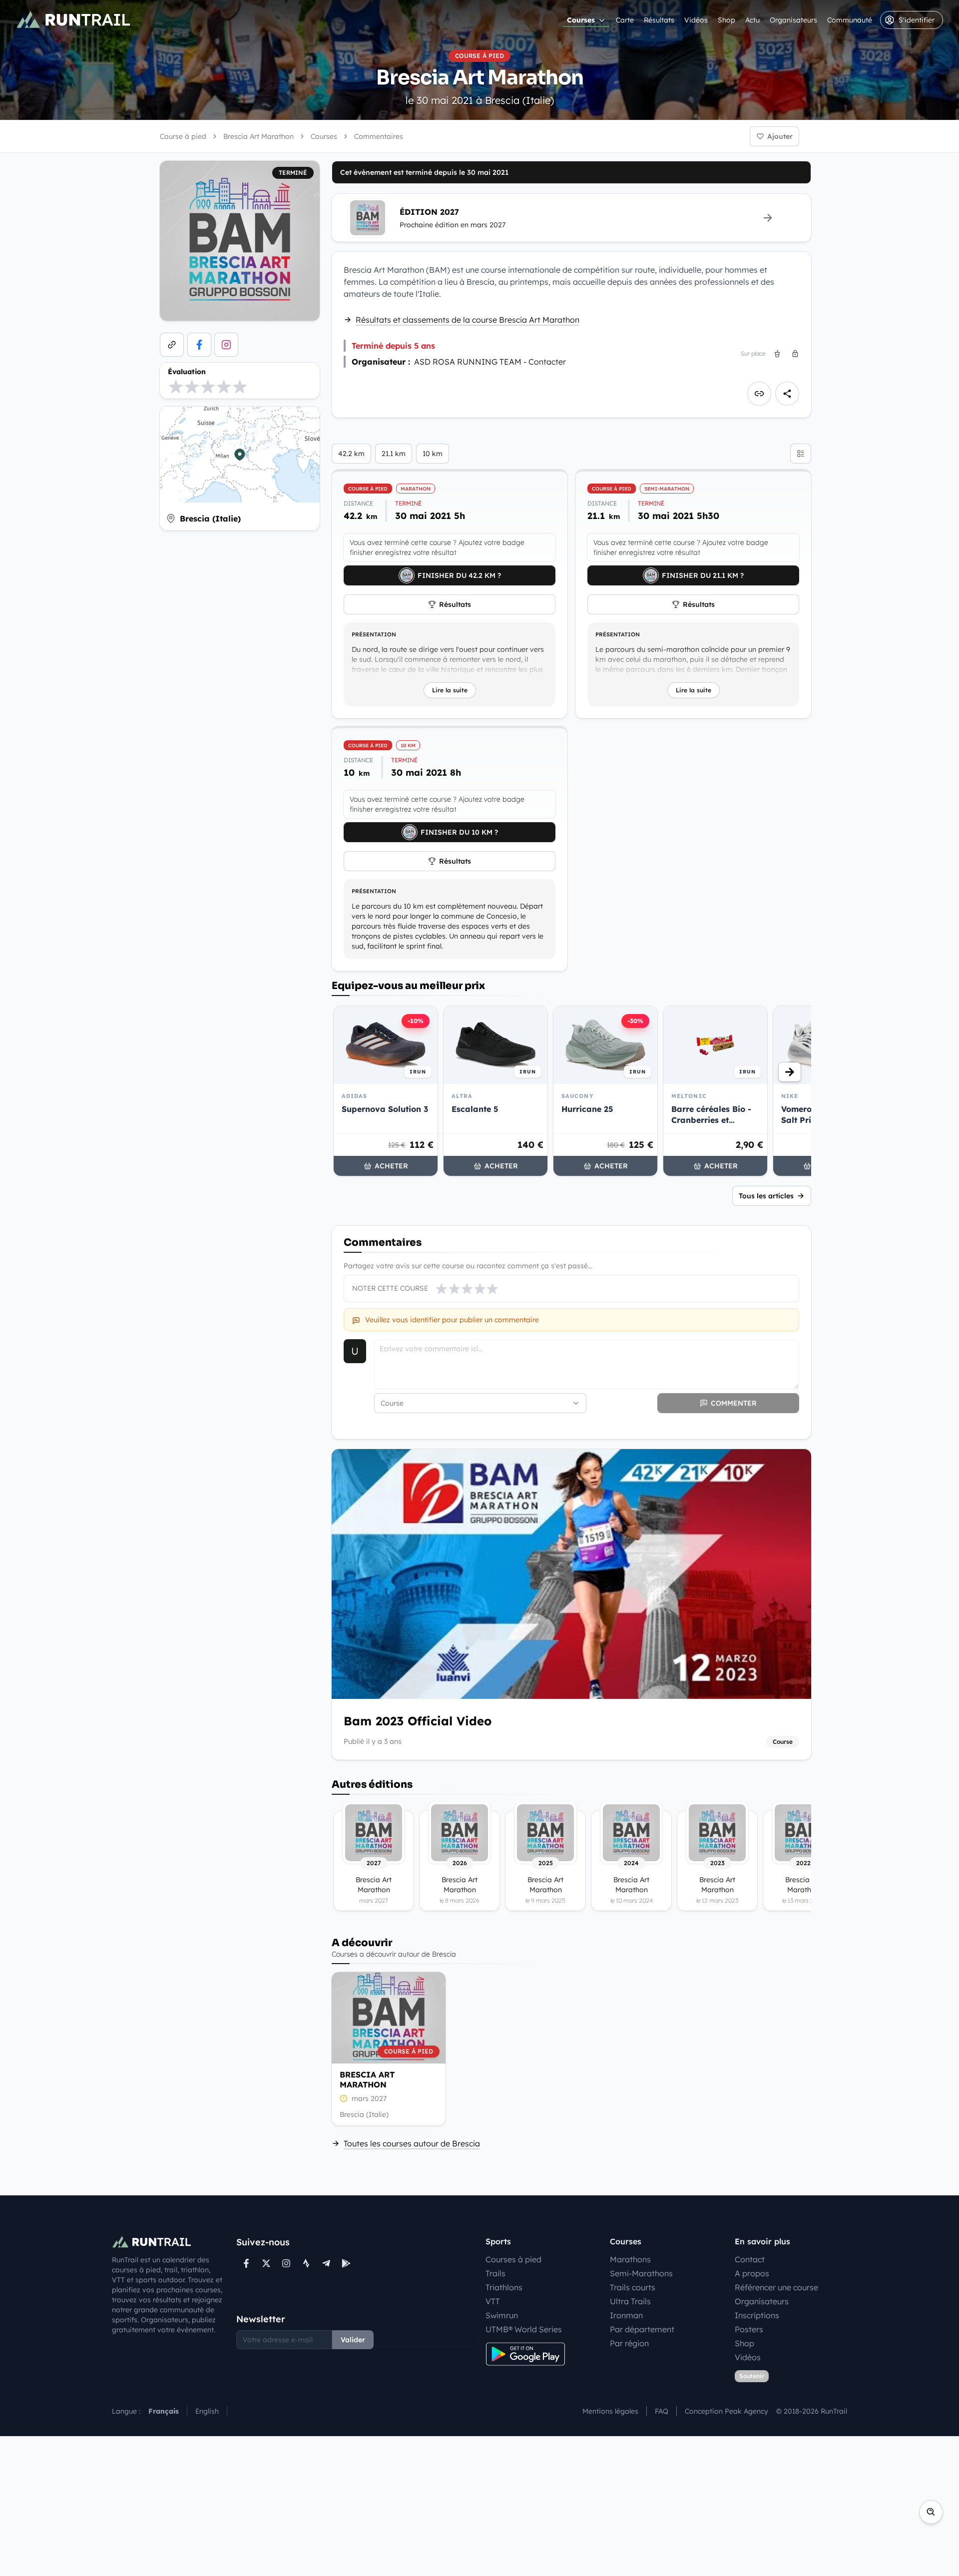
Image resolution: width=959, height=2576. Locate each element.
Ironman (626, 2315)
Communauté (850, 20)
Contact (750, 2259)
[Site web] (172, 345)
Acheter (391, 1166)
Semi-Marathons (641, 2273)
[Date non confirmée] (344, 2098)
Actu (752, 20)
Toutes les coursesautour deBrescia (412, 2143)
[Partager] (787, 394)
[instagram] (226, 345)
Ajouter (780, 136)
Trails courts (633, 2287)
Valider (353, 2340)
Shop (726, 20)
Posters (749, 2329)
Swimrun (502, 2315)
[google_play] (346, 2263)
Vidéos (696, 20)
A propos (752, 2273)
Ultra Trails (630, 2301)
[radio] (176, 387)
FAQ (662, 2411)
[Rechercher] (931, 2512)
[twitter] (266, 2263)
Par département (642, 2329)
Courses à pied (513, 2259)
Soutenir (752, 2376)
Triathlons (504, 2287)
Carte (625, 20)
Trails (495, 2273)
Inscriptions (757, 2315)
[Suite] (790, 1072)
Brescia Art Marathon (367, 2079)
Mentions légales (610, 2411)
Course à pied (183, 136)
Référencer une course (776, 2287)
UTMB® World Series (524, 2329)
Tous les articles (766, 1196)
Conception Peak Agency (726, 2411)
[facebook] (199, 345)
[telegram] (326, 2263)
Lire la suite (450, 690)
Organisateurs (793, 20)
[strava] (306, 2263)
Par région (629, 2343)
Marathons (630, 2259)
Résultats (659, 20)
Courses (581, 20)
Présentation (374, 634)
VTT (493, 2301)
